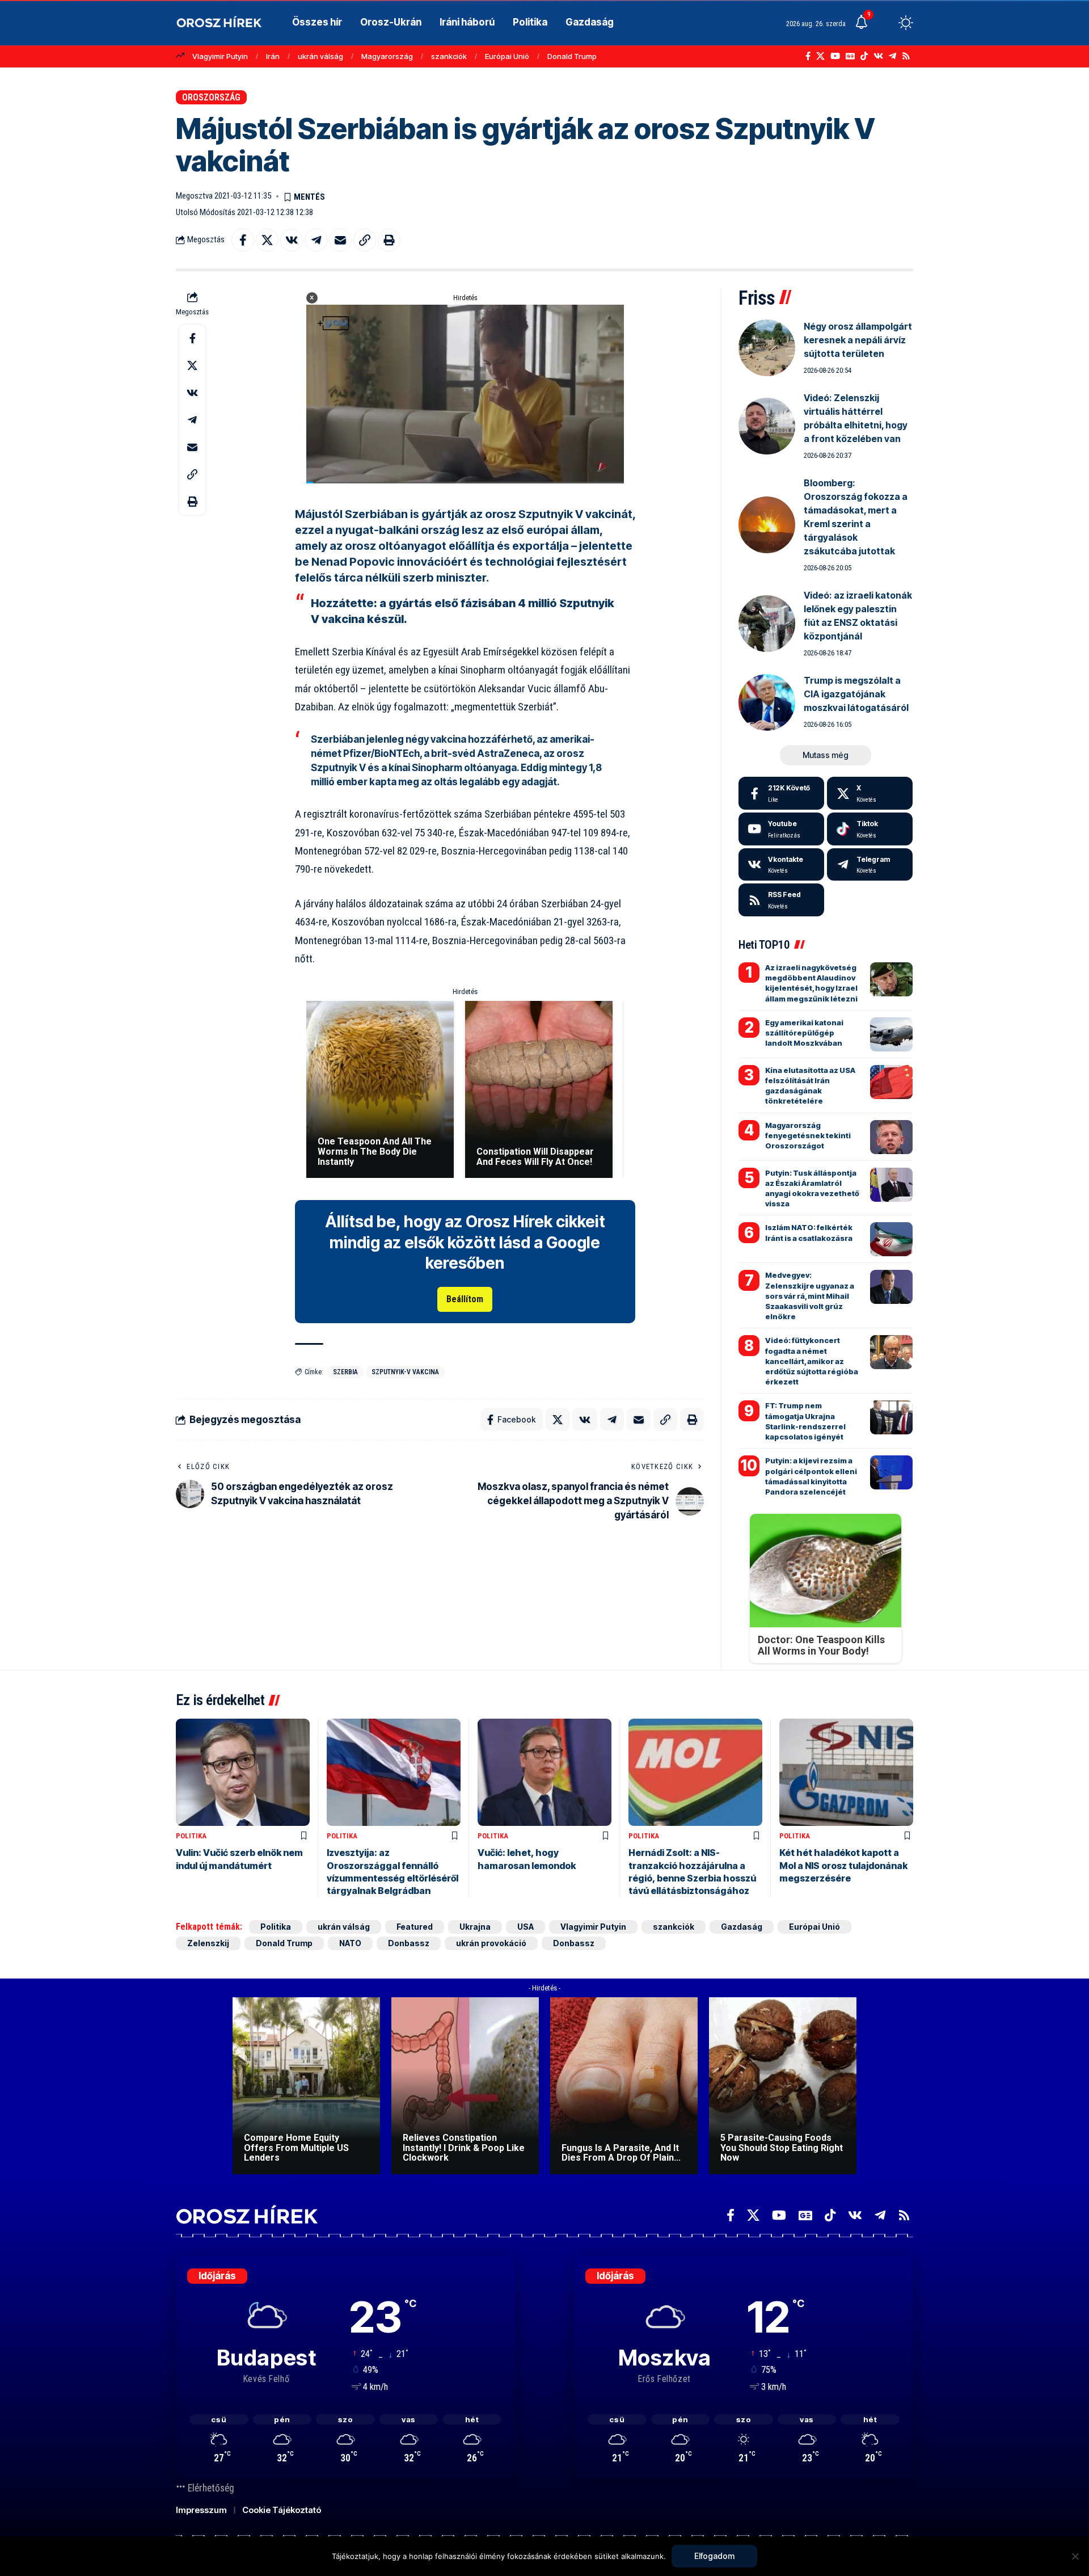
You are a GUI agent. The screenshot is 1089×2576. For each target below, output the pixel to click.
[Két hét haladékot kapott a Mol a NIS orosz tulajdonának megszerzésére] (846, 1772)
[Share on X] (267, 240)
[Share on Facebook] (243, 240)
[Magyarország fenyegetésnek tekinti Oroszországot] (891, 1137)
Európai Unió (507, 56)
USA (525, 1927)
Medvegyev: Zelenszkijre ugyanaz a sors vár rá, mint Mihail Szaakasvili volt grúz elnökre (810, 1296)
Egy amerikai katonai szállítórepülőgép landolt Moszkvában (804, 1033)
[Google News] (850, 56)
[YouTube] (835, 56)
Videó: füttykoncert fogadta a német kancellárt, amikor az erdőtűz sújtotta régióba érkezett (812, 1361)
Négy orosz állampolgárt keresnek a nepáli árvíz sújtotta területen (858, 340)
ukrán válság (320, 56)
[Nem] (1075, 2556)
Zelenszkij (208, 1943)
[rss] (781, 900)
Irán (273, 56)
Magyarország (387, 56)
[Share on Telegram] (316, 240)
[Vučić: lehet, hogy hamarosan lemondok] (544, 1772)
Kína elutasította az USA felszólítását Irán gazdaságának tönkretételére (810, 1086)
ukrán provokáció (491, 1943)
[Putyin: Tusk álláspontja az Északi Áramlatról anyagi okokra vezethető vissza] (891, 1185)
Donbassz (409, 1943)
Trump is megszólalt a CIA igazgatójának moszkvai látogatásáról (856, 694)
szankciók (449, 56)
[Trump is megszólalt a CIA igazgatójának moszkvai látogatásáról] (767, 702)
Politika (191, 1836)
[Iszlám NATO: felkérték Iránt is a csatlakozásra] (891, 1239)
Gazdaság (742, 1927)
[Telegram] (892, 56)
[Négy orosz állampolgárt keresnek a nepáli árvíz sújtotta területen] (767, 348)
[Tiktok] (870, 829)
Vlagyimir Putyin (220, 56)
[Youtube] (781, 829)
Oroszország (211, 97)
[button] (885, 23)
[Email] (340, 240)
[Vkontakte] (878, 56)
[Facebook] (808, 56)
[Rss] (906, 56)
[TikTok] (864, 56)
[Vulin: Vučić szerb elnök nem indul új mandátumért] (243, 1772)
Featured (415, 1927)
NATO (350, 1943)
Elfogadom (714, 2556)
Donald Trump (572, 56)
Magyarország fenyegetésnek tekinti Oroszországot (808, 1135)
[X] (820, 56)
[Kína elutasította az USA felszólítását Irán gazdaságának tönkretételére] (891, 1082)
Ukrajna (475, 1927)
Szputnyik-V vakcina (405, 1372)
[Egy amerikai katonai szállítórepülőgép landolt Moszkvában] (891, 1034)
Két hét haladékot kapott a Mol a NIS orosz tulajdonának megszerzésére (843, 1865)
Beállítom (465, 1299)
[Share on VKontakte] (292, 240)
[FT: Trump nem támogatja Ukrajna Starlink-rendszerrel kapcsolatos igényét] (891, 1417)
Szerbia (345, 1372)
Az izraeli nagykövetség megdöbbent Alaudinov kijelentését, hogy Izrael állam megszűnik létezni (811, 983)
